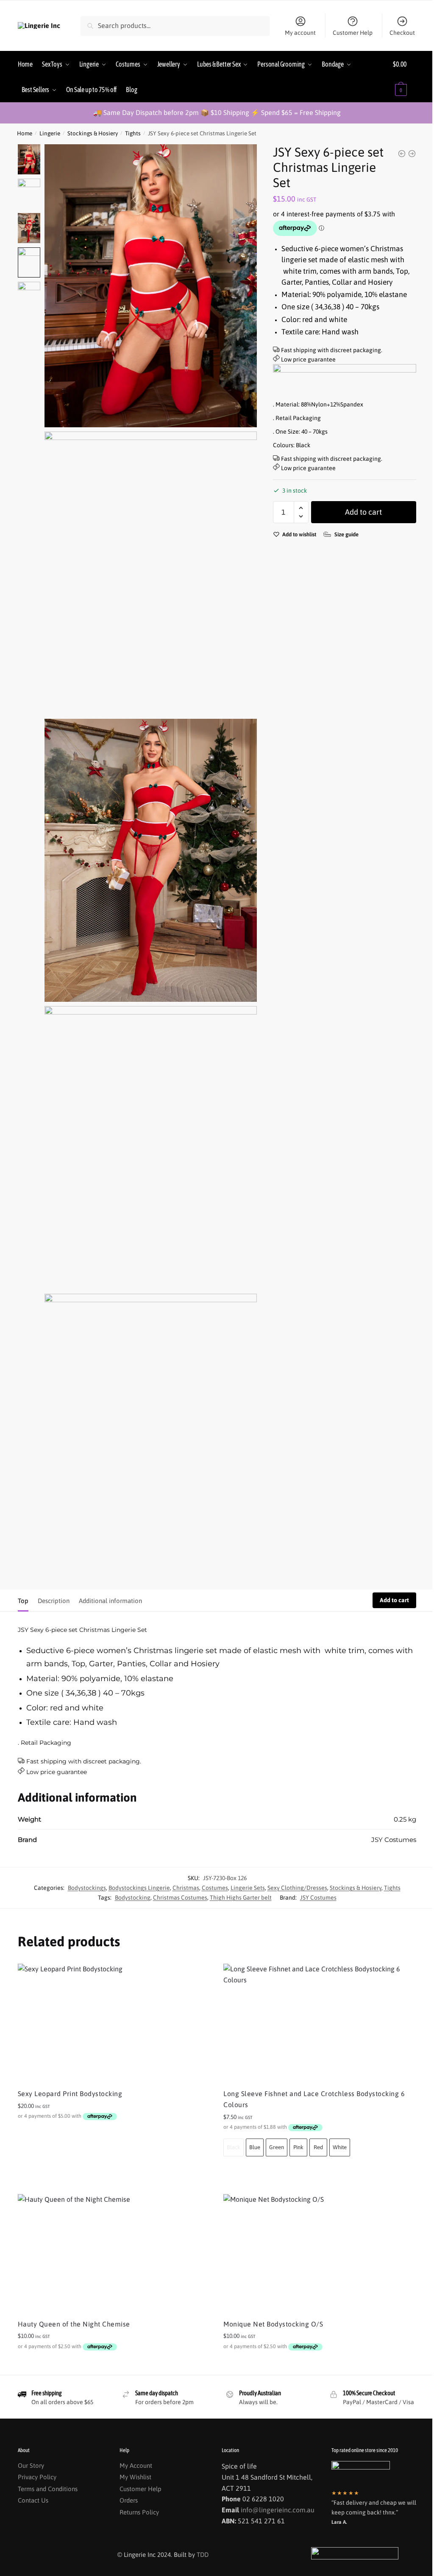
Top (23, 1601)
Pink (298, 2147)
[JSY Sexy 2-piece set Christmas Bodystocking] (402, 154)
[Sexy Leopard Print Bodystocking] (114, 2023)
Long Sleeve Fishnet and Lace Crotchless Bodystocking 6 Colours (314, 2099)
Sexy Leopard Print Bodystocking (70, 2094)
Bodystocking (133, 1898)
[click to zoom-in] (151, 286)
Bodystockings (87, 1888)
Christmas (186, 1888)
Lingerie (50, 133)
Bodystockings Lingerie (139, 1888)
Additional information (110, 1601)
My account (300, 33)
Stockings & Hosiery (93, 133)
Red (318, 2147)
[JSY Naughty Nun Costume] (412, 154)
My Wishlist (135, 2477)
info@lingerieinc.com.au (278, 2510)
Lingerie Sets (248, 1888)
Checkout (402, 33)
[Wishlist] (198, 1976)
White (340, 2147)
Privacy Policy (37, 2477)
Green (277, 2147)
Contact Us (33, 2500)
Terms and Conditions (48, 2489)
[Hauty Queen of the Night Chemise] (114, 2254)
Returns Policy (139, 2512)
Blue (255, 2147)
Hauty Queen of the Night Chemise (74, 2324)
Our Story (31, 2465)
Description (54, 1601)
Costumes (215, 1888)
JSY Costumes (318, 1898)
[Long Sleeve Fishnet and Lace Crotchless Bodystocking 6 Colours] (320, 2023)
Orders (129, 2500)
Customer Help (353, 33)
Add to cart (363, 512)
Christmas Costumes (180, 1898)
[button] (301, 508)
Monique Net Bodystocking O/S (273, 2324)
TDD (203, 2555)
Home (25, 133)
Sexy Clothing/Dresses (297, 1888)
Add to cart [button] (114, 2135)
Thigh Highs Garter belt (241, 1898)
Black (234, 2147)
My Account (136, 2465)
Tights (133, 133)
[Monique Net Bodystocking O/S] (320, 2254)
